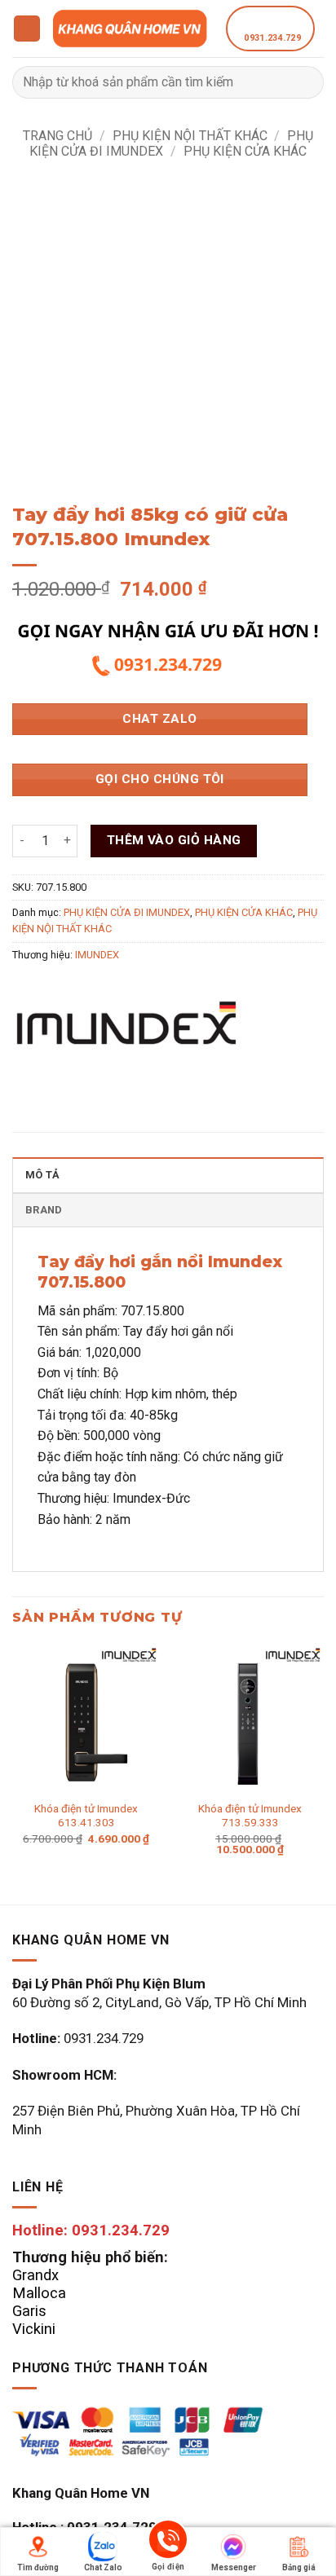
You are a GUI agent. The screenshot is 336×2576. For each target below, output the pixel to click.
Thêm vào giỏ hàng (174, 840)
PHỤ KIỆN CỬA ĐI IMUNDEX (127, 912)
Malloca (39, 2293)
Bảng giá (299, 2567)
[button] (27, 29)
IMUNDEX (97, 955)
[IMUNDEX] (126, 1033)
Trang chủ (57, 136)
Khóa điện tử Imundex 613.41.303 (86, 1816)
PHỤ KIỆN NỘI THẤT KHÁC (190, 136)
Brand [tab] (44, 1210)
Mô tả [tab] (42, 1175)
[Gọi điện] (168, 2542)
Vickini (34, 2329)
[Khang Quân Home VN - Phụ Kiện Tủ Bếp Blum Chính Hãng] (133, 28)
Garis (29, 2311)
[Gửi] (305, 82)
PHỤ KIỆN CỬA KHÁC (245, 151)
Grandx (35, 2275)
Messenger (234, 2567)
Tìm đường (38, 2567)
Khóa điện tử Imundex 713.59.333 (250, 1816)
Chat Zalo (103, 2567)
